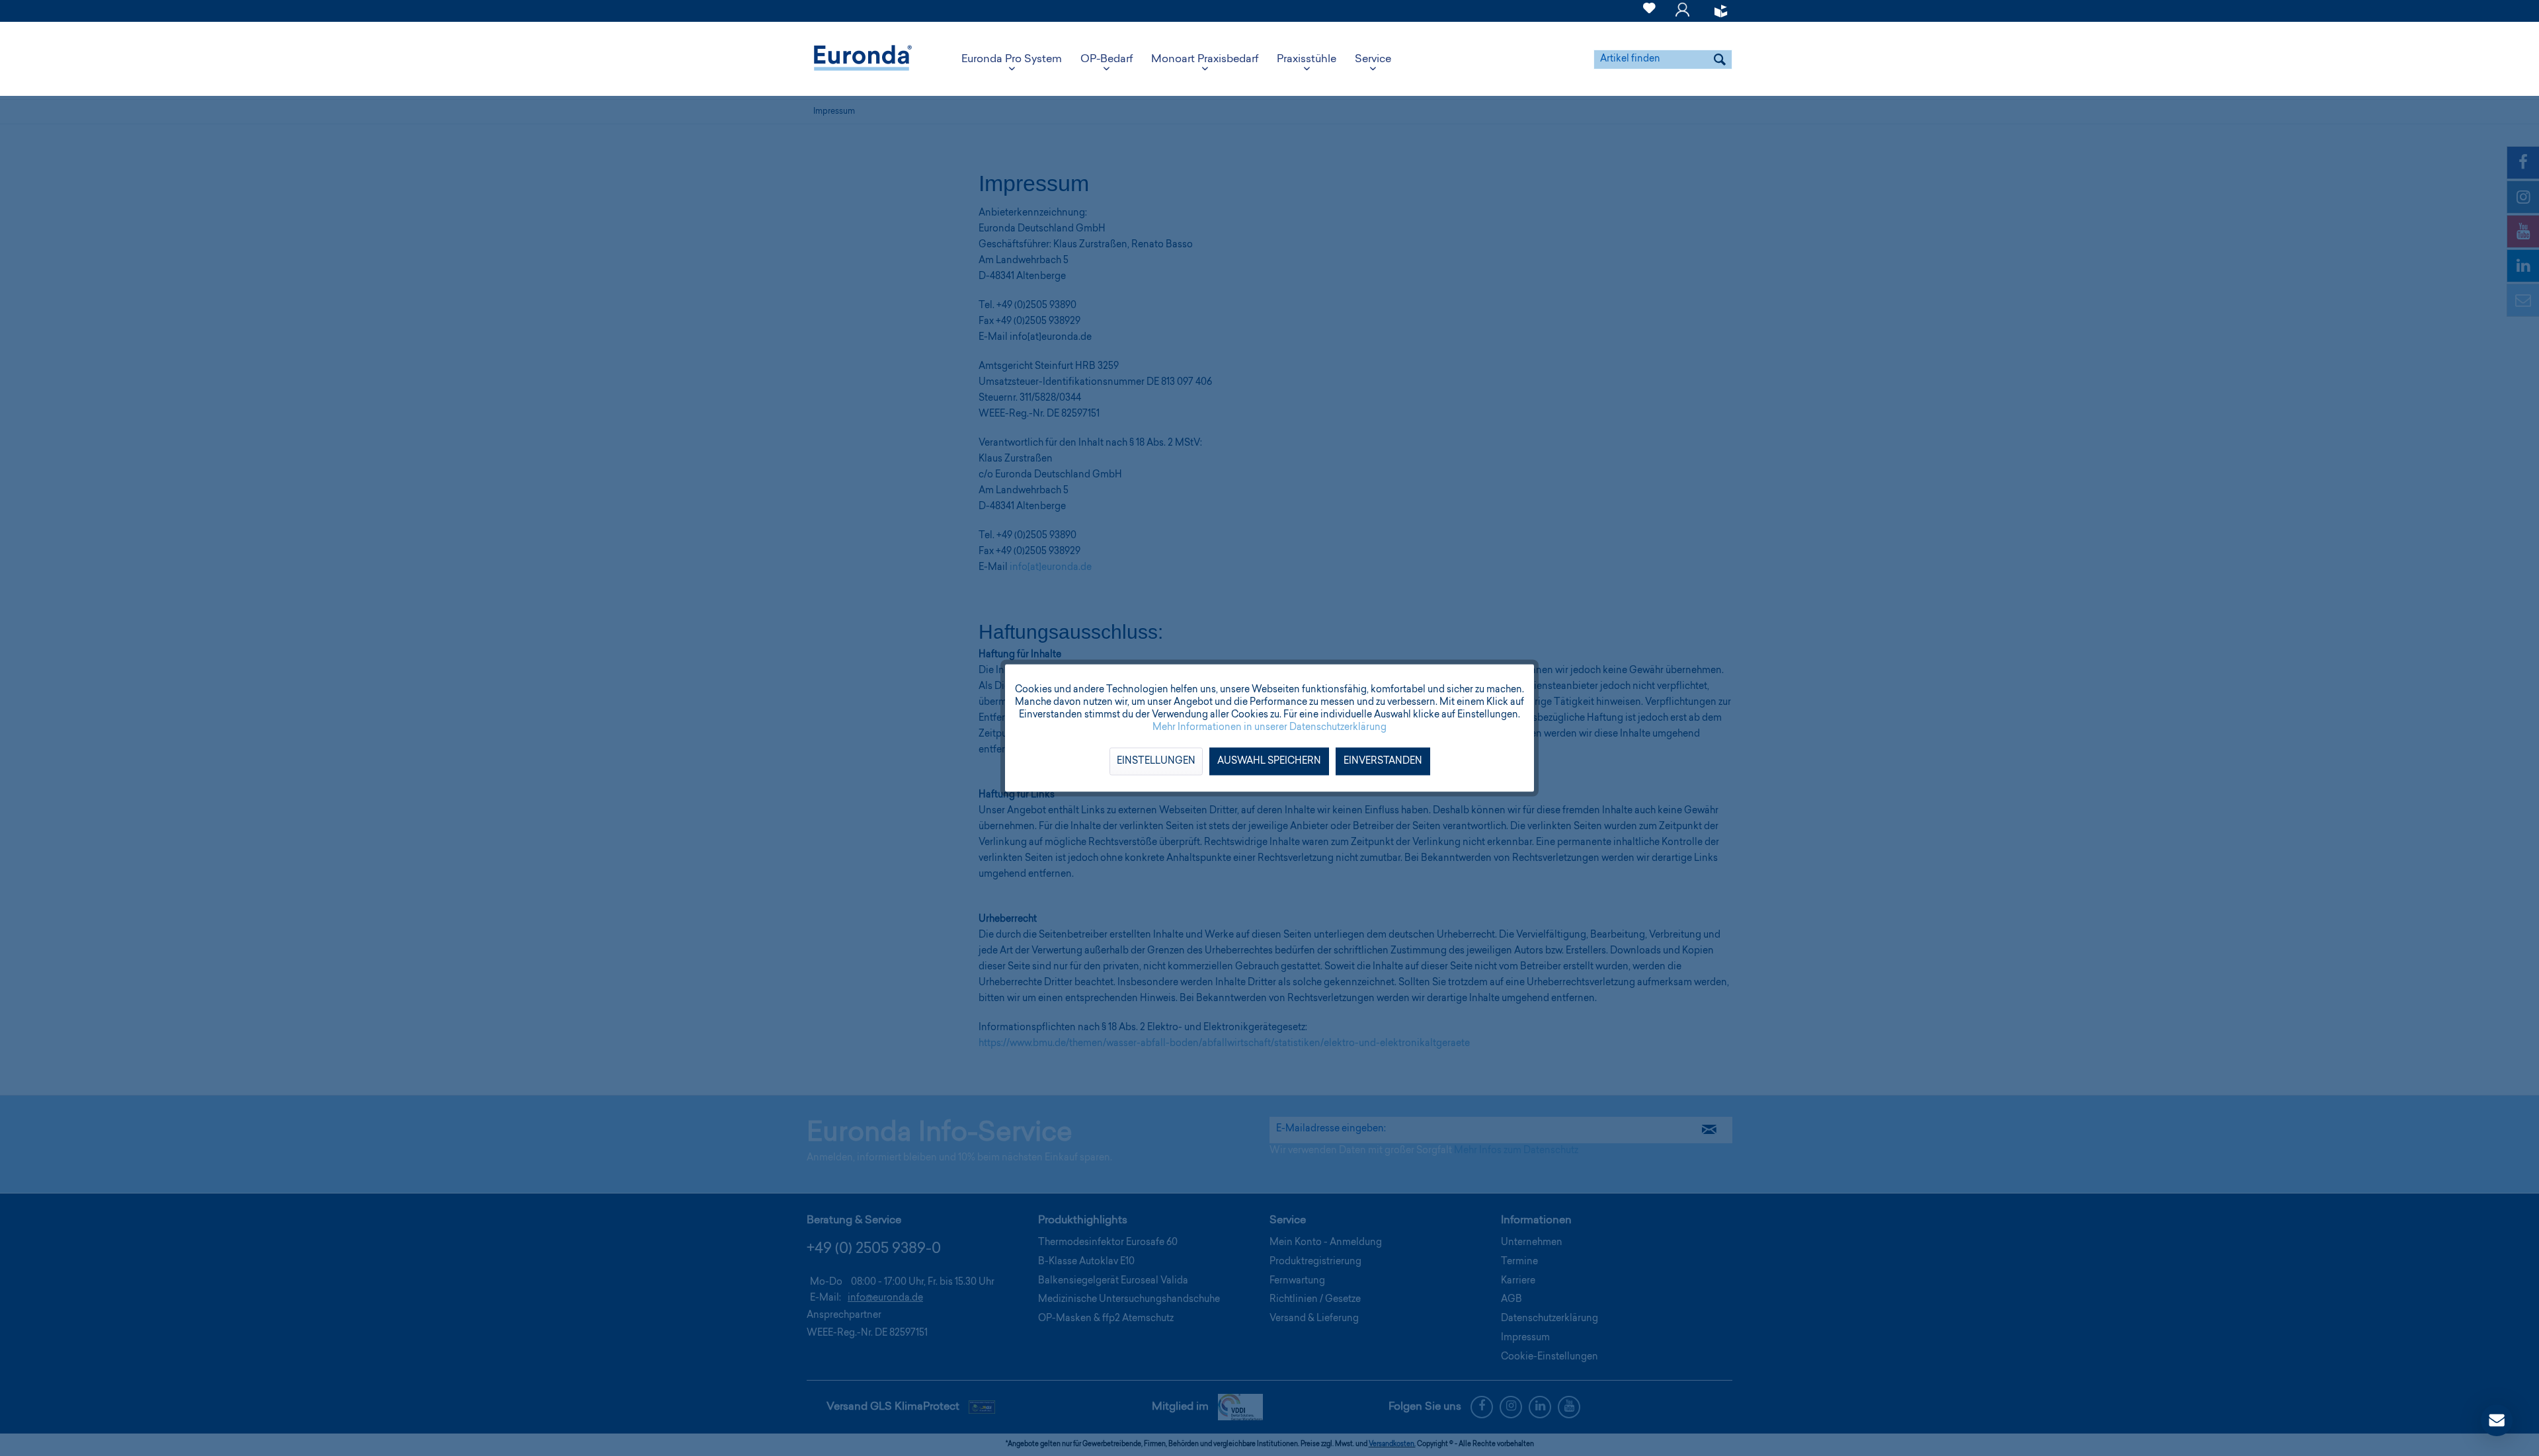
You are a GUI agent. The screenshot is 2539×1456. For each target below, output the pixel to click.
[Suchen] (1720, 60)
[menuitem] (1649, 11)
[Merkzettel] (1649, 16)
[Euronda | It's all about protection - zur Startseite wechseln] (863, 60)
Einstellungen (1156, 762)
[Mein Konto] (1682, 16)
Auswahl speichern (1269, 762)
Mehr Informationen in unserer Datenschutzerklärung (1269, 728)
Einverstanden (1383, 762)
